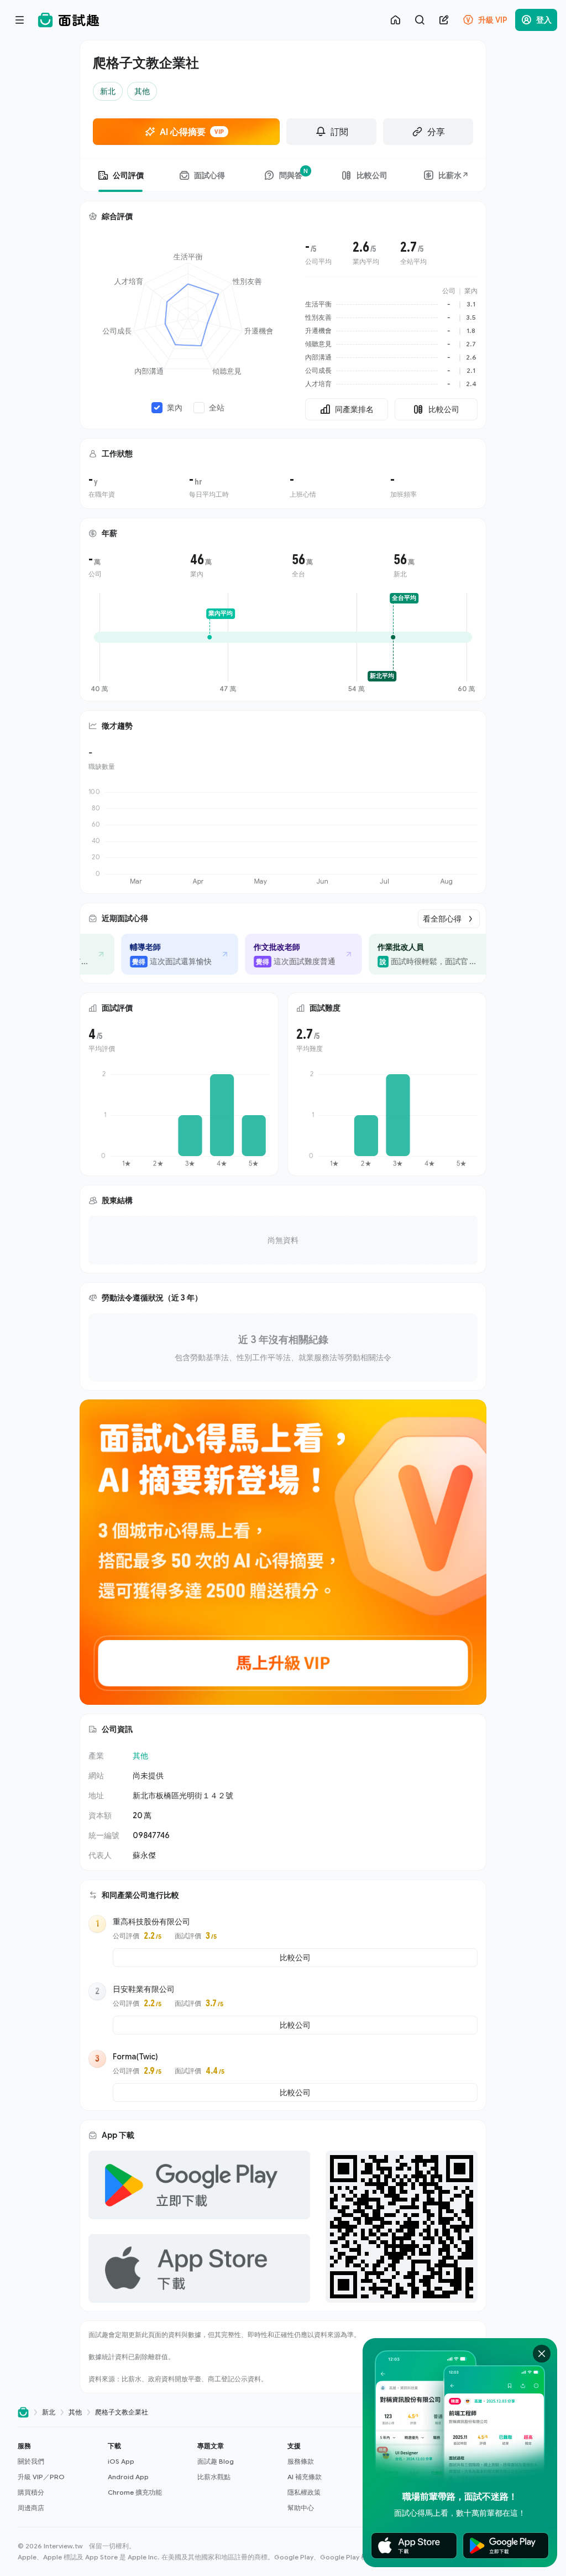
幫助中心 (301, 2508)
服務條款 (301, 2461)
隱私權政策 (304, 2492)
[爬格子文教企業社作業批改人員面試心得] (427, 954)
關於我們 (31, 2461)
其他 (140, 1755)
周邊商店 (31, 2508)
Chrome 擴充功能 (135, 2492)
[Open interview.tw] (23, 2413)
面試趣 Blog (216, 2461)
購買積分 (31, 2492)
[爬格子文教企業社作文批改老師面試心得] (295, 954)
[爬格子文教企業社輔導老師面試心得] (171, 954)
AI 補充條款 (305, 2477)
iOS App (121, 2461)
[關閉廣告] (542, 2354)
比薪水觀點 (214, 2477)
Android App (128, 2477)
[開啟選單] (20, 20)
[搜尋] (420, 20)
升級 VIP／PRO (41, 2477)
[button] (58, 2477)
